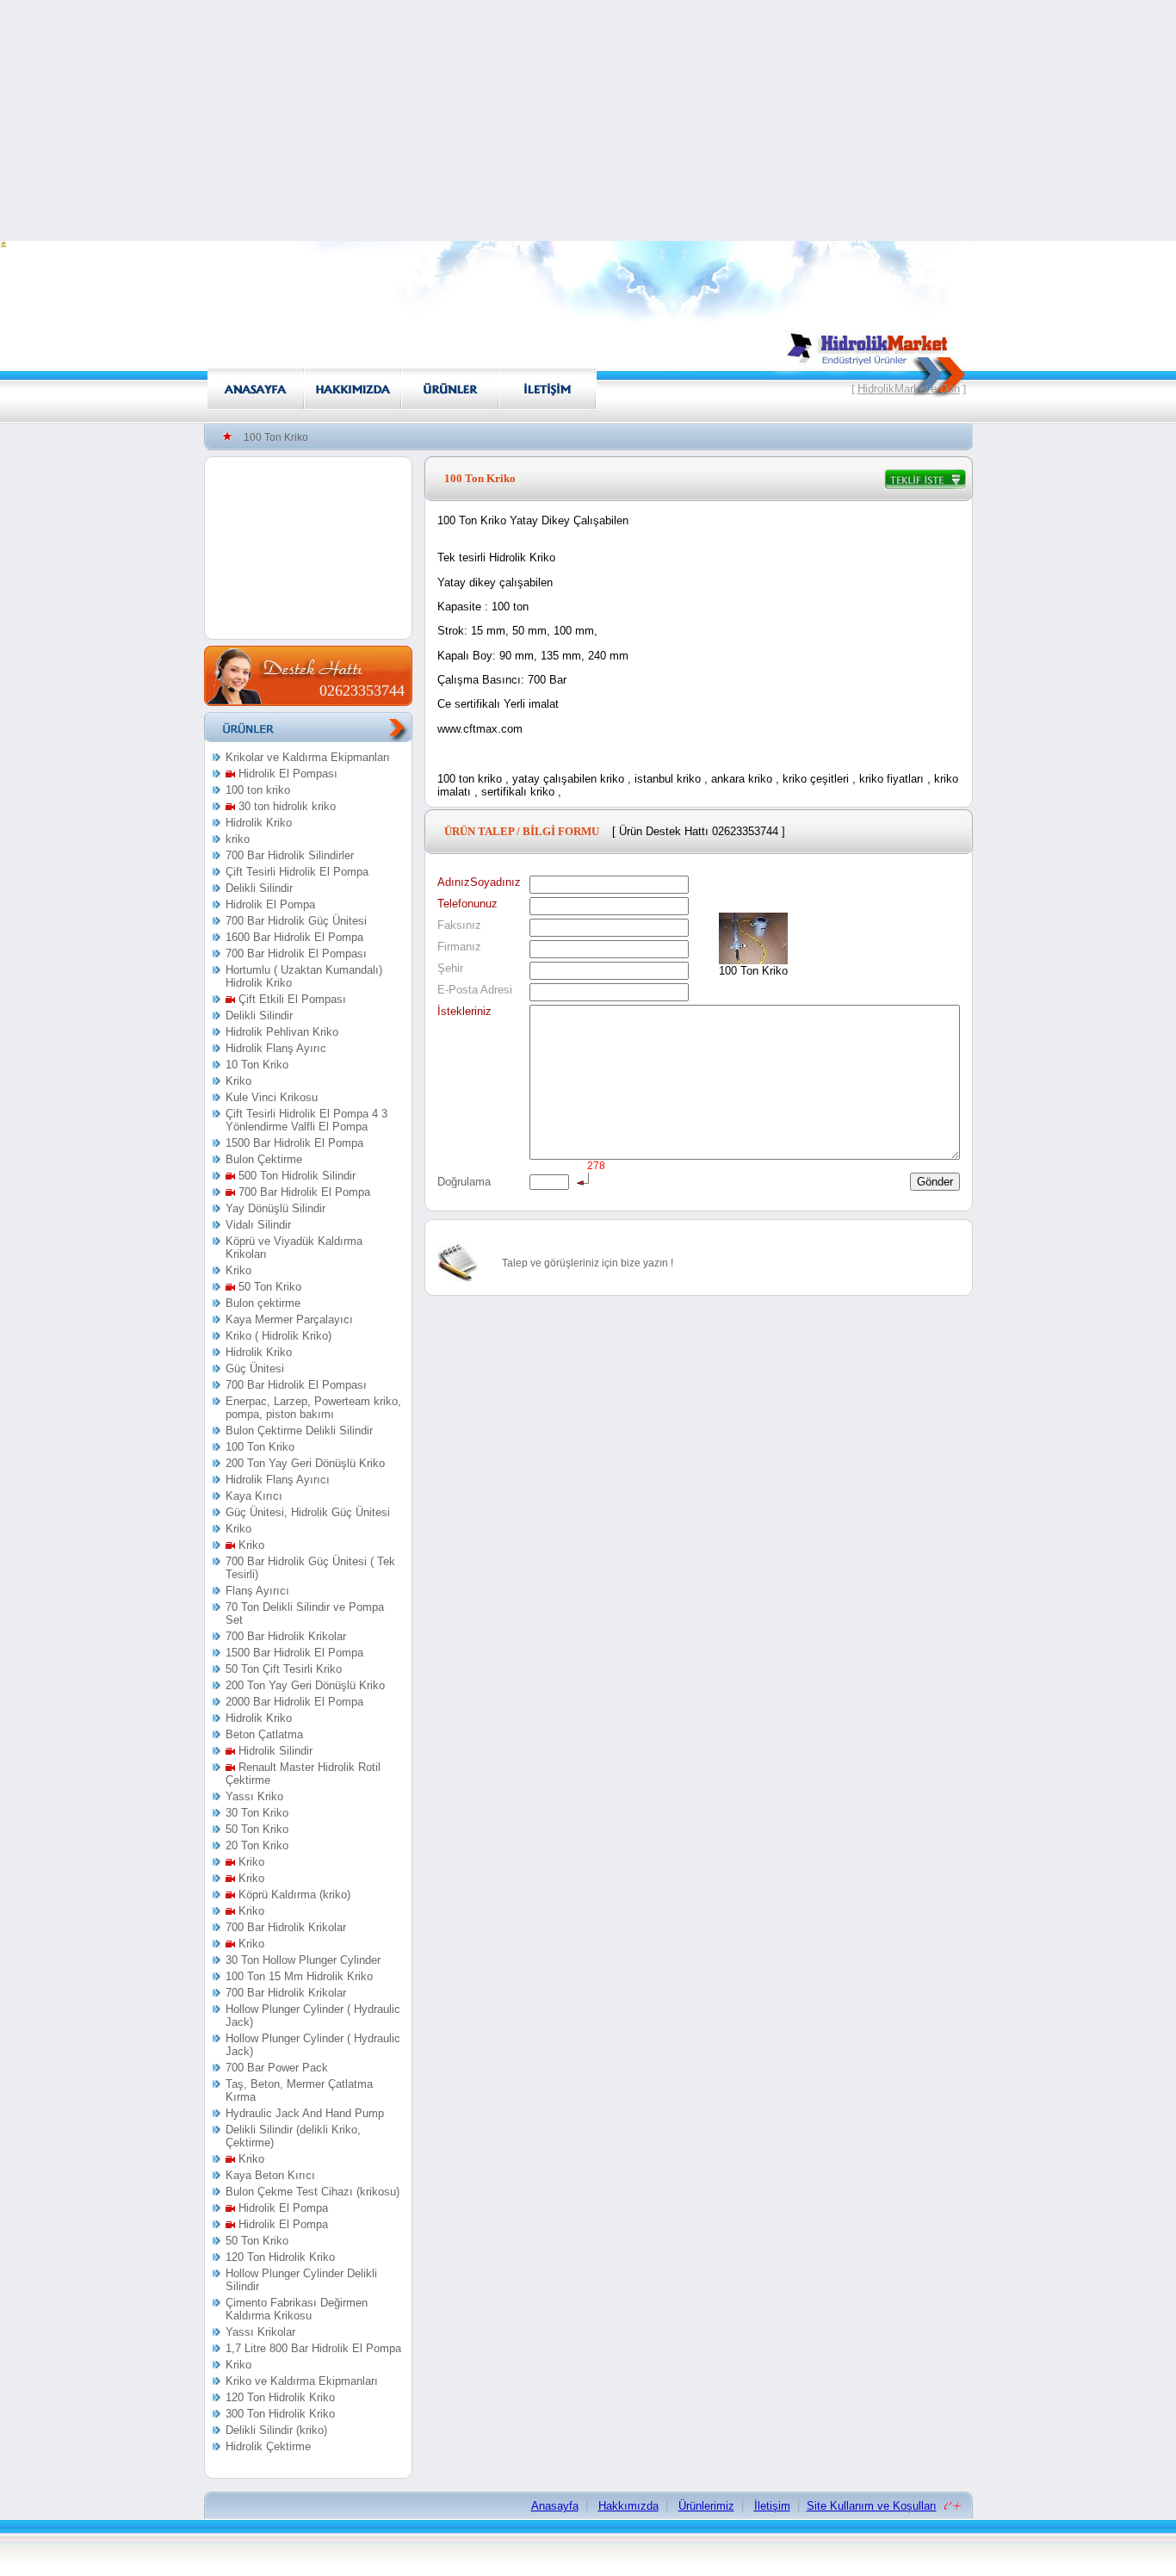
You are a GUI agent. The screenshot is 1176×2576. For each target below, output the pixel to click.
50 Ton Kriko (268, 1287)
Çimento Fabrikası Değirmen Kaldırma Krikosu (297, 2309)
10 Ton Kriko (257, 1065)
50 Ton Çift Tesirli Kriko (284, 1669)
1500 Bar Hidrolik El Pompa (294, 1143)
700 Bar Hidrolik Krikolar (286, 1636)
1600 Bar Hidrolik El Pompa (294, 937)
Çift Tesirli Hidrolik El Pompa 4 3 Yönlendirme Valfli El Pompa (306, 1120)
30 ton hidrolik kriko (285, 806)
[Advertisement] (588, 121)
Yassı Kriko (254, 1796)
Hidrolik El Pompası (286, 774)
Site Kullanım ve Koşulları (872, 2506)
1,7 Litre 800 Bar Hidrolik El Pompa (313, 2348)
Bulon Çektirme (264, 1159)
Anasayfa (555, 2506)
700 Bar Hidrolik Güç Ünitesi (296, 921)
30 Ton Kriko (257, 1813)
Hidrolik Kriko (259, 823)
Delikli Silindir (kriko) (276, 2430)
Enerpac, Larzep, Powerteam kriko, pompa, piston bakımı (313, 1408)
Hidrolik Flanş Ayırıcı (278, 1480)
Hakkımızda (628, 2506)
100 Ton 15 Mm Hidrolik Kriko (299, 1976)
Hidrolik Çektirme (268, 2446)
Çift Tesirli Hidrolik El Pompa (297, 872)
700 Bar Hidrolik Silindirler (290, 855)
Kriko (238, 1081)
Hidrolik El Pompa (270, 904)
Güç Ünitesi (255, 1368)
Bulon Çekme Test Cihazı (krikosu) (313, 2192)
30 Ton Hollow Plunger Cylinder (303, 1960)
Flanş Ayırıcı (257, 1591)
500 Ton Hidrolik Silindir (295, 1176)
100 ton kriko (258, 790)
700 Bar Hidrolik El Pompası (296, 954)
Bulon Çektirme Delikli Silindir (299, 1430)
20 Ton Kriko (257, 1845)
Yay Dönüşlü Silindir (275, 1208)
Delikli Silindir (259, 888)
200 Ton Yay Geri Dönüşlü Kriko (305, 1463)
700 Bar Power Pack (277, 2068)
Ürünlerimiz (706, 2506)
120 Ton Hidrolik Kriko (280, 2257)
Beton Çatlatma (264, 1734)
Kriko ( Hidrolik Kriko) (279, 1336)
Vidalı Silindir (258, 1225)
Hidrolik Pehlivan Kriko (282, 1032)
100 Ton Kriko (260, 1447)
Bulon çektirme (263, 1303)
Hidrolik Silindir (274, 1751)
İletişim (772, 2506)
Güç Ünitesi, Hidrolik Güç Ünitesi (308, 1512)
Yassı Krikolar (260, 2332)
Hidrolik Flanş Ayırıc (276, 1048)
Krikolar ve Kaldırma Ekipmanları (308, 757)
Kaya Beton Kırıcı (270, 2175)
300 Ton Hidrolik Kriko (280, 2414)
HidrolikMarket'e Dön (909, 389)
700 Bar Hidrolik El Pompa (303, 1192)
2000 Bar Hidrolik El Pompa (294, 1702)
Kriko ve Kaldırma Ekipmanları (302, 2381)
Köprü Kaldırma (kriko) (293, 1895)
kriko (238, 839)
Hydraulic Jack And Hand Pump (305, 2113)
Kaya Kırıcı (254, 1496)
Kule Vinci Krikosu (272, 1097)
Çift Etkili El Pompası (291, 999)
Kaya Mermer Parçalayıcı (289, 1319)
